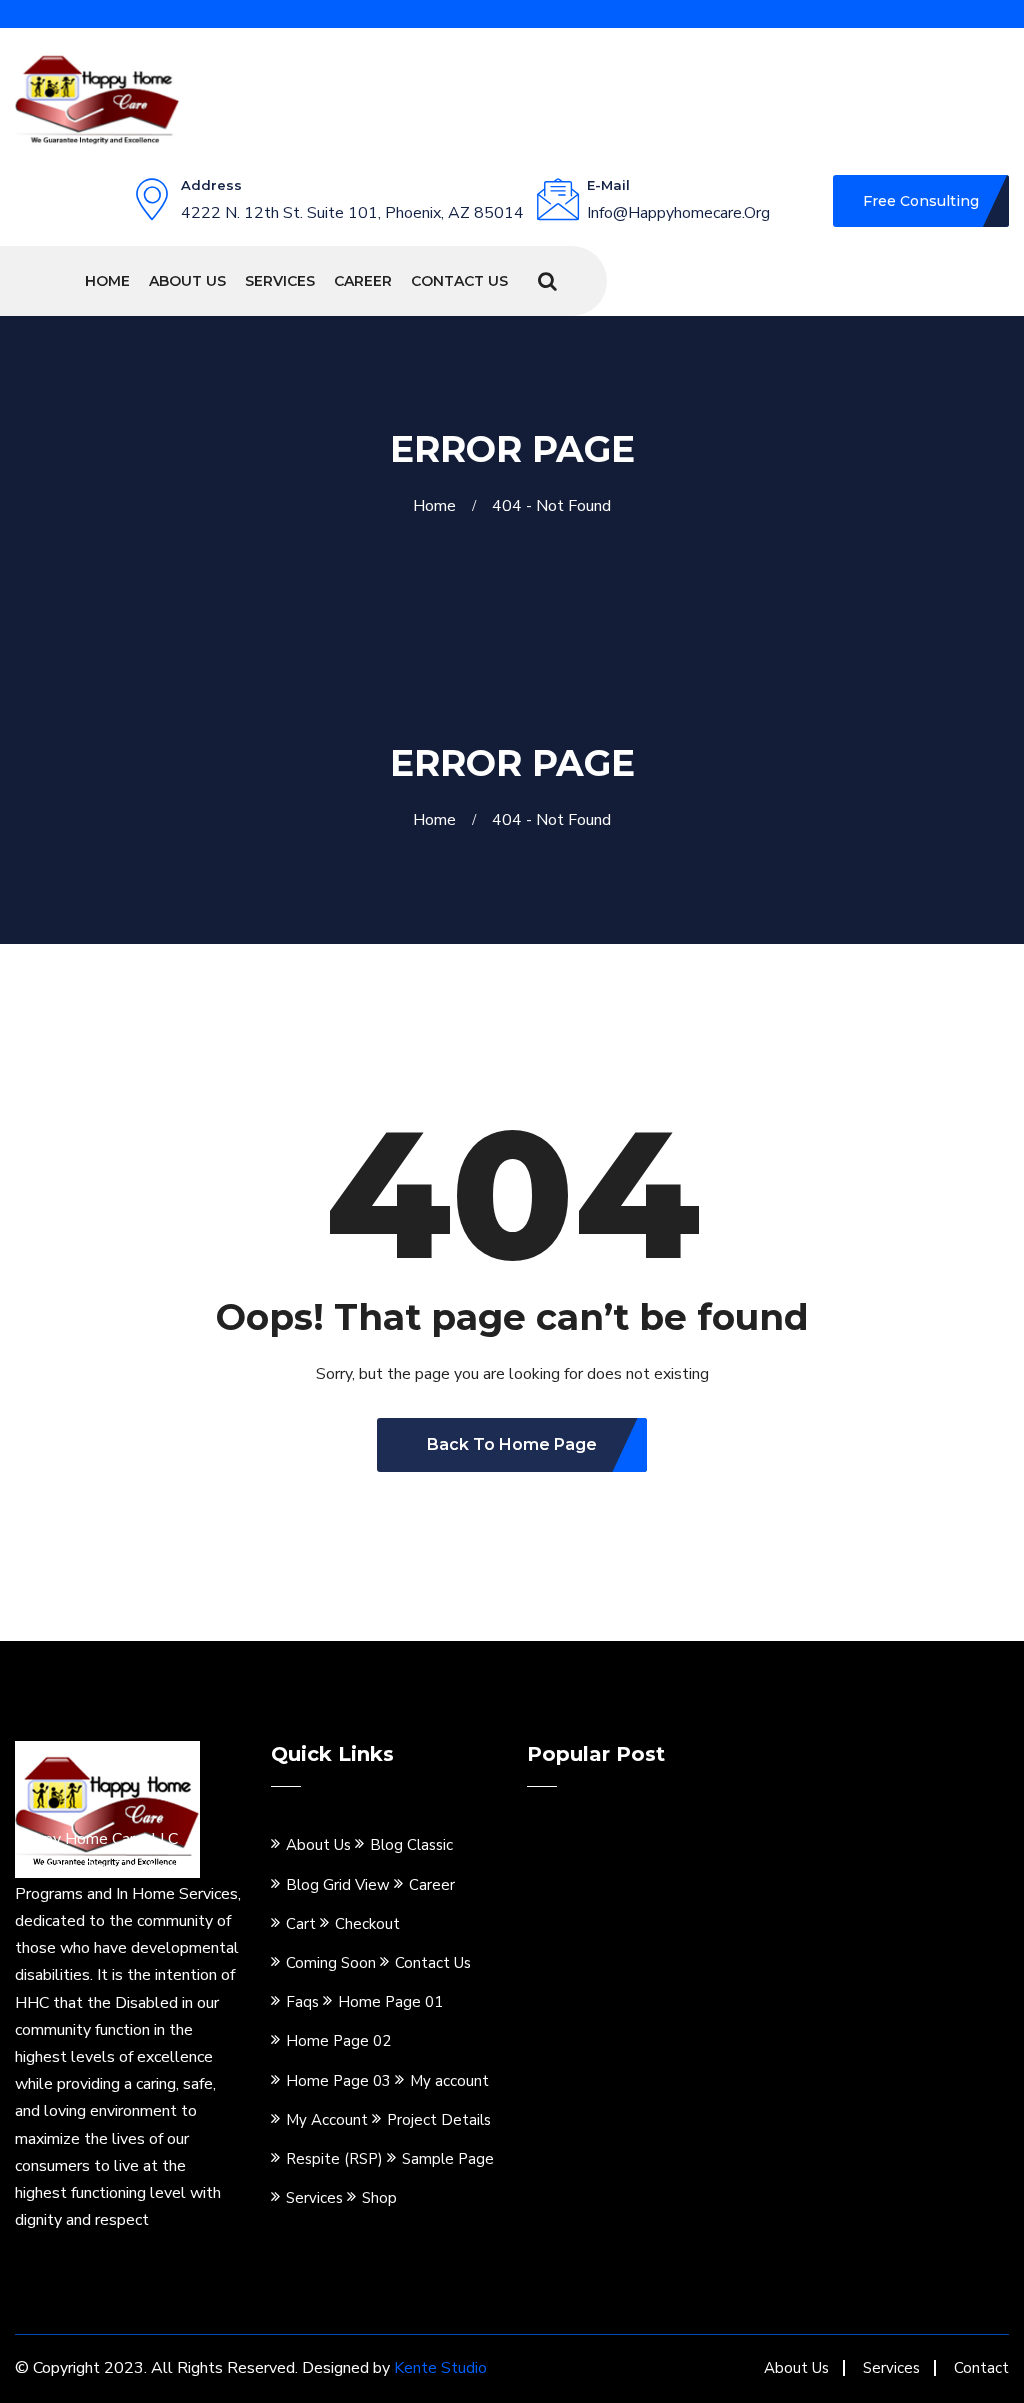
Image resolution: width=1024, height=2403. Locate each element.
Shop (379, 2198)
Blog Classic (411, 1845)
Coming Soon (331, 1963)
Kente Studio (440, 2368)
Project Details (439, 2120)
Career (363, 281)
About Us (187, 281)
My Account (327, 2120)
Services (280, 281)
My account (449, 2081)
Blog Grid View (338, 1885)
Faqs (302, 2002)
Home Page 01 (390, 2002)
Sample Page (448, 2159)
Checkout (367, 1924)
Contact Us (459, 281)
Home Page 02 (338, 2041)
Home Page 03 (338, 2081)
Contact (981, 2368)
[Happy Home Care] (97, 97)
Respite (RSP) (334, 2159)
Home (107, 281)
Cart (301, 1924)
